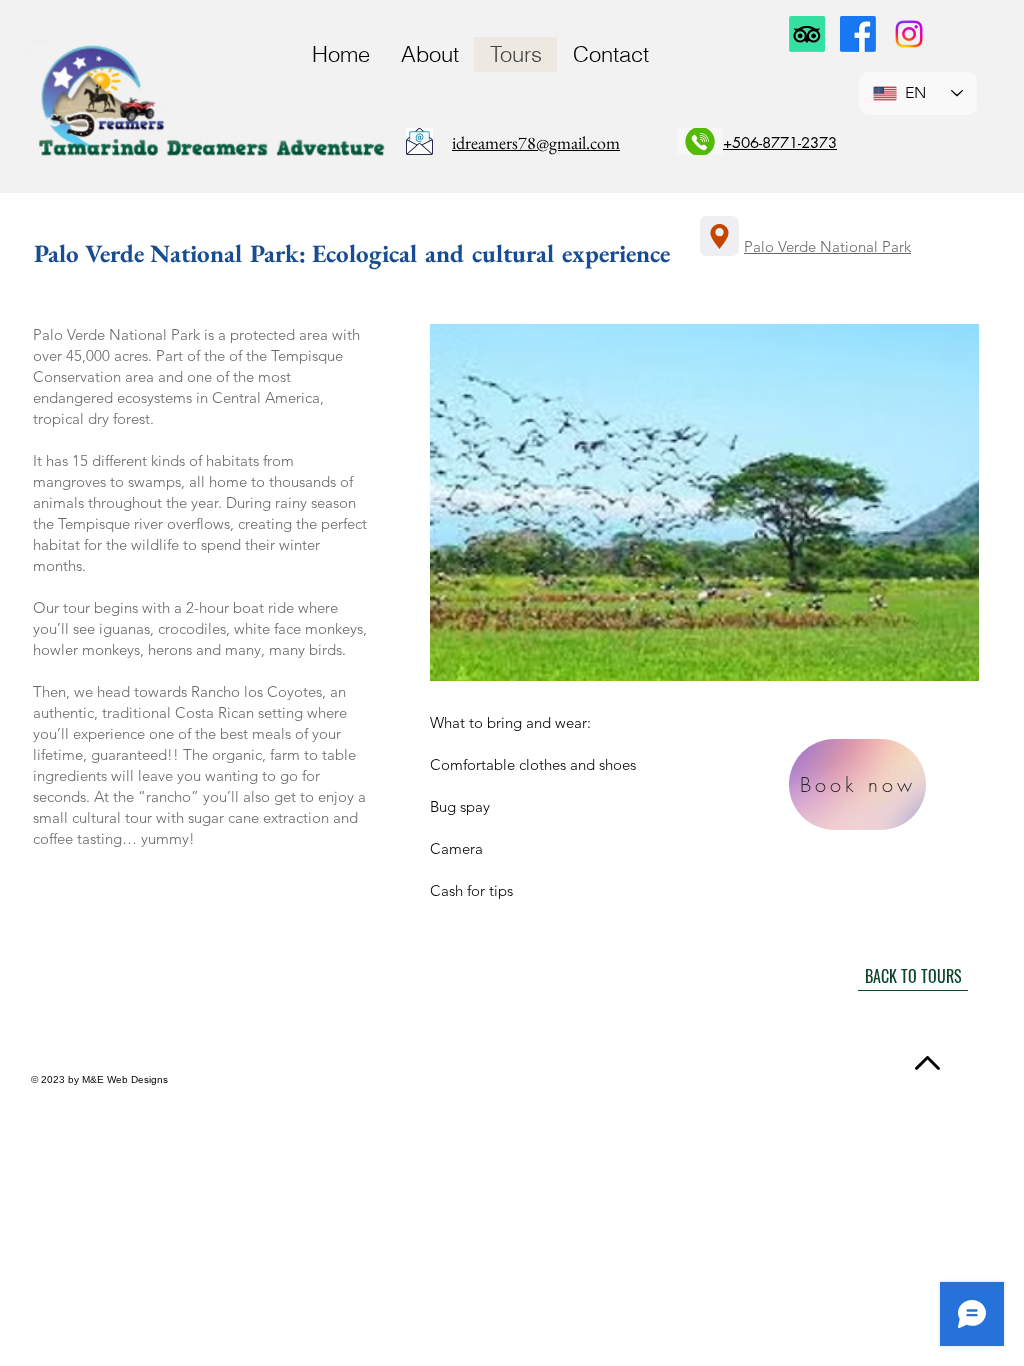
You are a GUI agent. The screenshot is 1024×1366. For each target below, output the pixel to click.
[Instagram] (909, 34)
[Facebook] (858, 34)
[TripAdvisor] (807, 34)
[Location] (719, 236)
